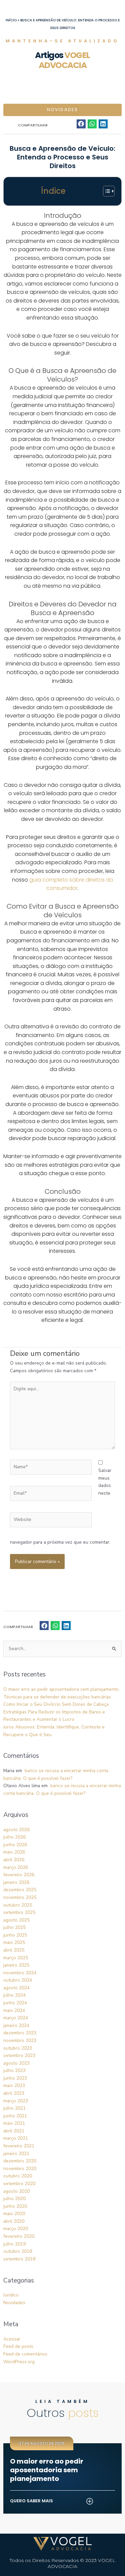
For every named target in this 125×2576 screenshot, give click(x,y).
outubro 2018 (18, 2251)
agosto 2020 (16, 2191)
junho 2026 (15, 1845)
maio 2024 (14, 2010)
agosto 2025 (16, 1920)
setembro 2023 (19, 2055)
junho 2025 (15, 1935)
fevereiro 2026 (19, 1875)
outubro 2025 (18, 1905)
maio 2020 (14, 2214)
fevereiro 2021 (19, 2146)
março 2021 (16, 2138)
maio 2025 (14, 1942)
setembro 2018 (19, 2259)
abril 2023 (14, 2093)
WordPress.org (19, 2362)
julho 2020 (14, 2199)
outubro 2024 (18, 1980)
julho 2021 (14, 2108)
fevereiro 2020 (19, 2236)
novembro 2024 (20, 1973)
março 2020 (16, 2229)
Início (11, 20)
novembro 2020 (20, 2169)
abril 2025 (14, 1950)
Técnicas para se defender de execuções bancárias (57, 1697)
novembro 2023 (20, 2040)
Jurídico (11, 2295)
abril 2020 (14, 2221)
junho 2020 (15, 2206)
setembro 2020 (19, 2184)
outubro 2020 (18, 2176)
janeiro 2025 (16, 1965)
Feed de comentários (25, 2354)
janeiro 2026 (16, 1882)
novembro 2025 (20, 1897)
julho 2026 (14, 1837)
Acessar (12, 2339)
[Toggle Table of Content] (105, 191)
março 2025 (16, 1958)
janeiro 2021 (16, 2154)
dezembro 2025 (20, 1890)
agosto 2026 (16, 1830)
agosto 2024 (16, 1988)
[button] (81, 124)
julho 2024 (14, 1995)
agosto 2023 (16, 2063)
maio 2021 (14, 2123)
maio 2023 (14, 2086)
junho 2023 (15, 2078)
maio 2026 (14, 1852)
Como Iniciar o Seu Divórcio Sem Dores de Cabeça (56, 1704)
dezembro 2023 (20, 2033)
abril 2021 (14, 2131)
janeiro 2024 (16, 2025)
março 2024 (16, 2018)
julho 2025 (14, 1927)
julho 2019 (14, 2244)
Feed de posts (18, 2346)
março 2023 (16, 2101)
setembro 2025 (19, 1912)
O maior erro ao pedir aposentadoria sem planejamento (61, 1689)
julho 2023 (14, 2071)
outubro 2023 (18, 2048)
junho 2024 (15, 2003)
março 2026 (16, 1867)
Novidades (63, 110)
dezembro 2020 (20, 2161)
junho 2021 (15, 2116)
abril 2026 (14, 1860)
